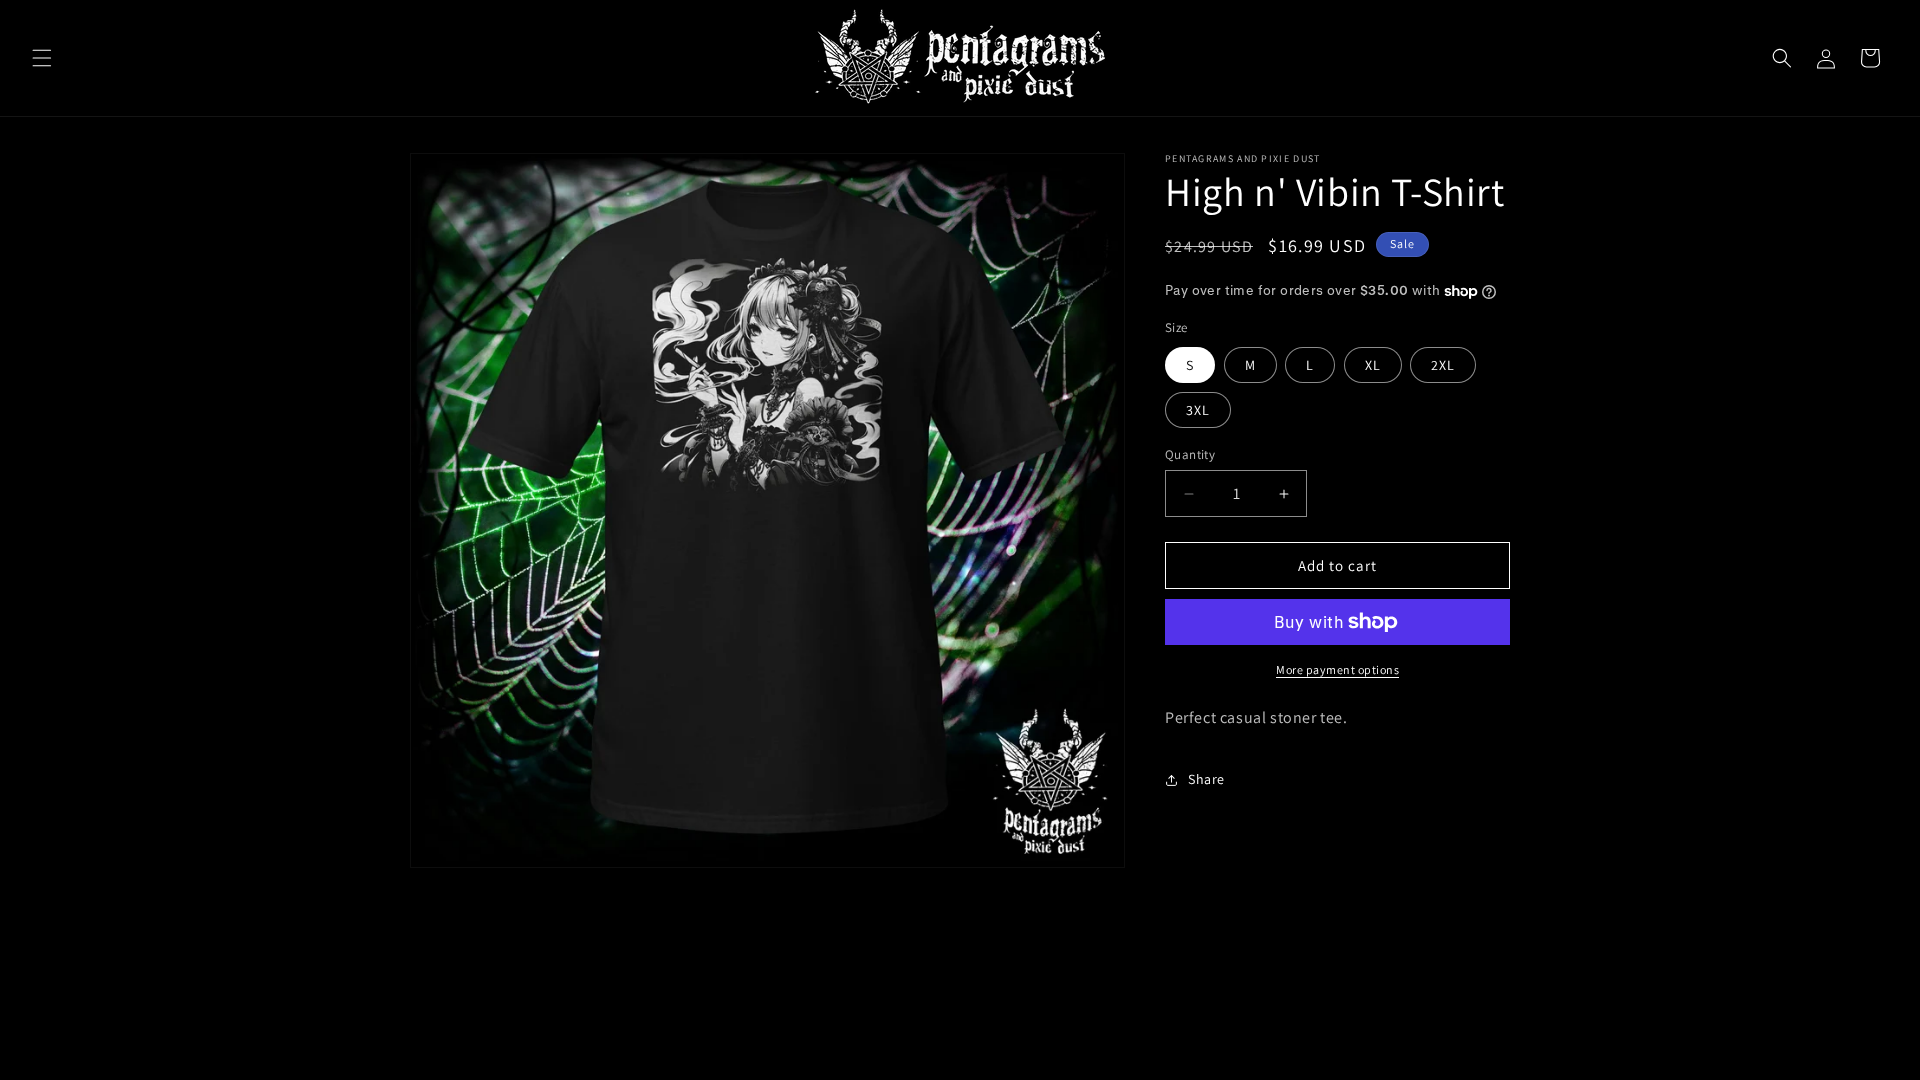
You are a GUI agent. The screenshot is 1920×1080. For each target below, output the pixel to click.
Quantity (1190, 454)
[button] (42, 58)
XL (1373, 365)
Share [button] (1206, 779)
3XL (1198, 410)
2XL (1443, 365)
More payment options (1337, 669)
